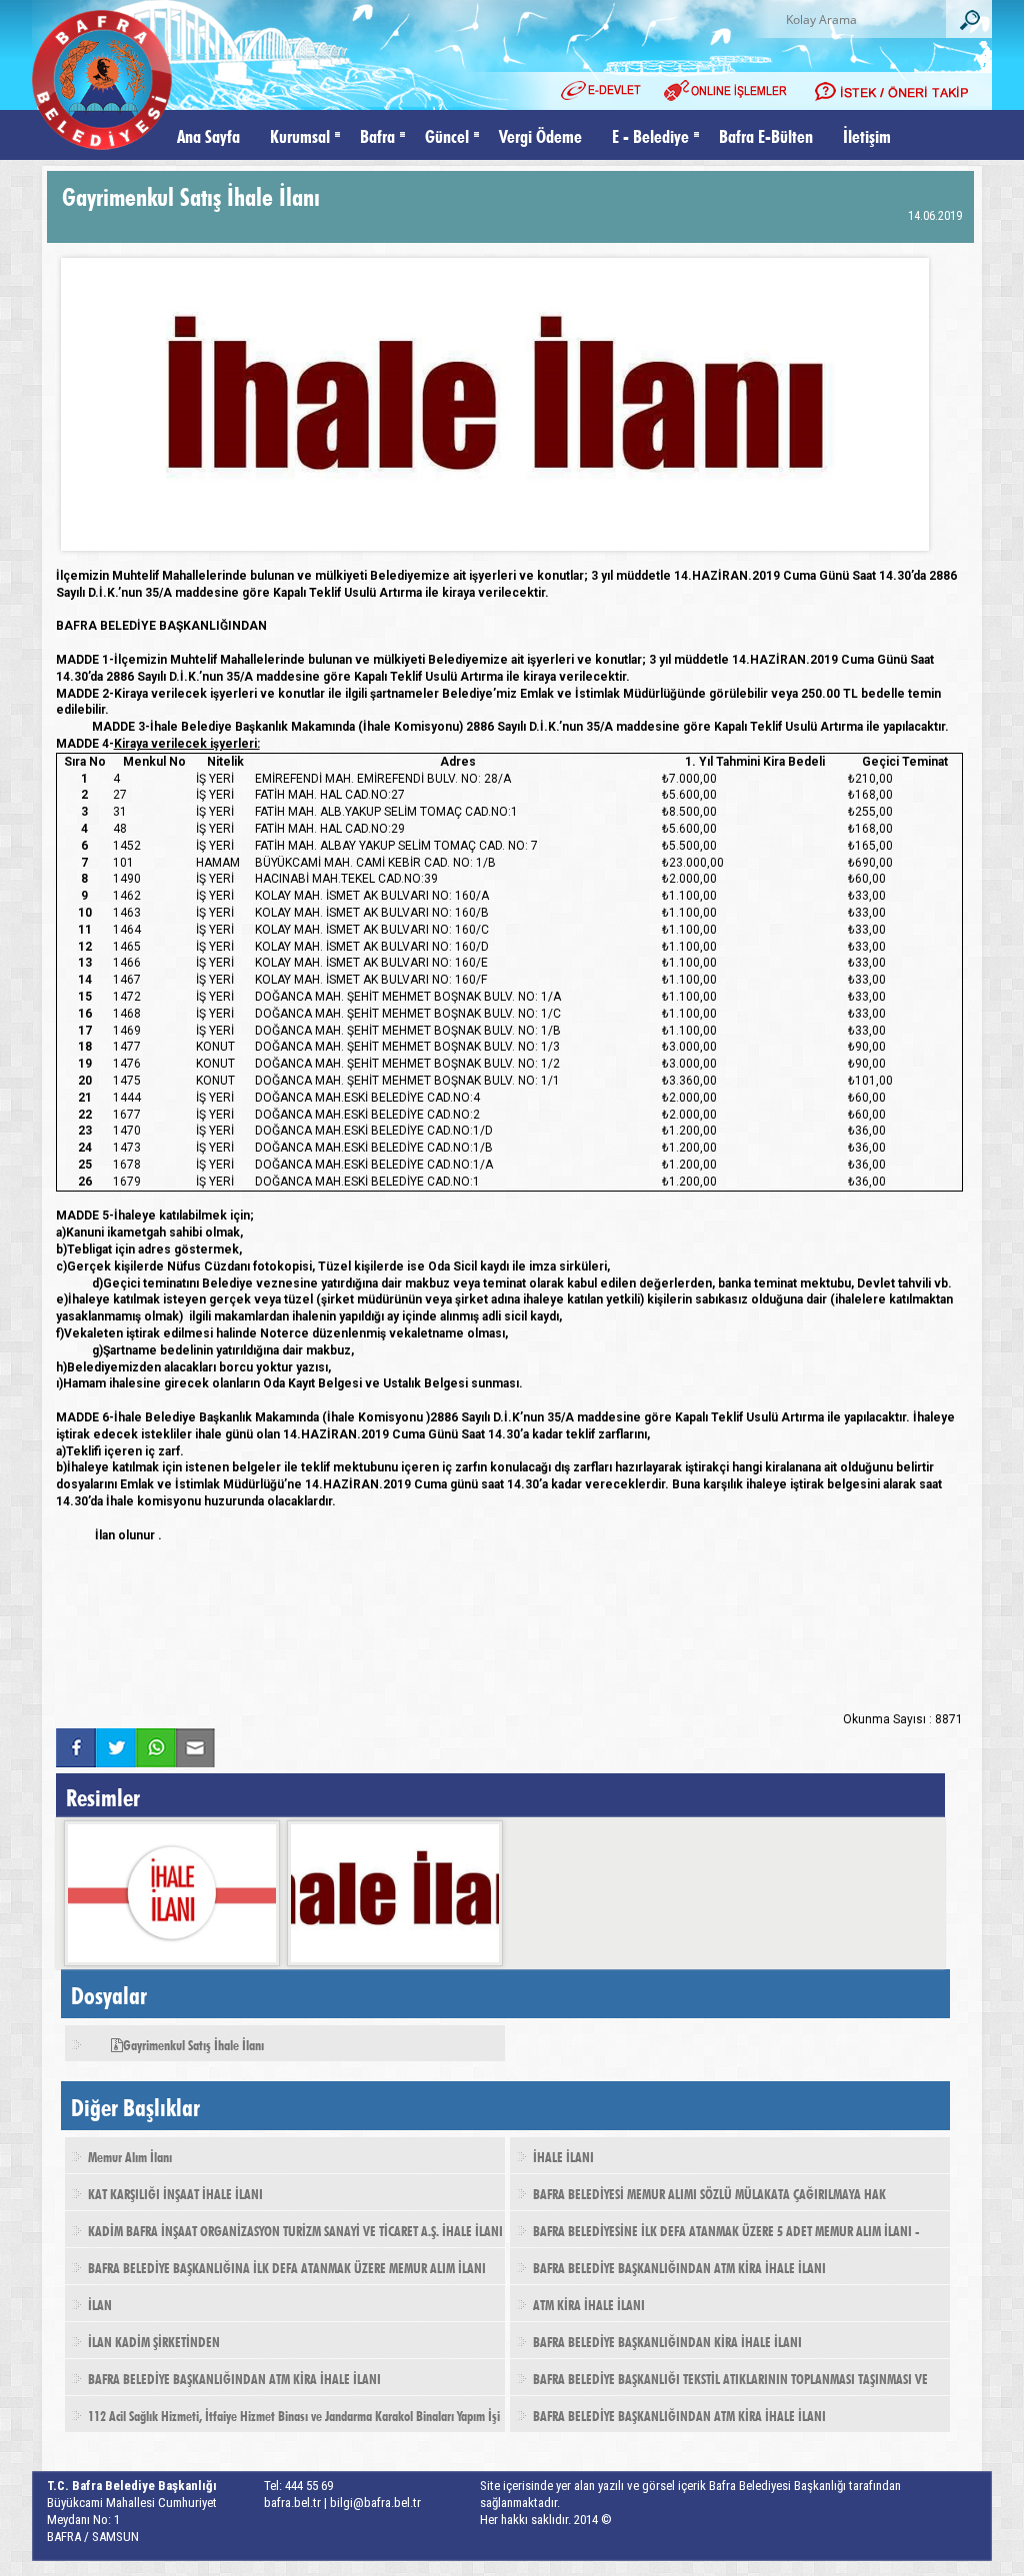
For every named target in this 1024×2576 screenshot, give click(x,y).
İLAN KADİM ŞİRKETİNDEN (154, 2340)
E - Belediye (650, 134)
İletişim (867, 134)
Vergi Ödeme (540, 134)
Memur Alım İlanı (130, 2155)
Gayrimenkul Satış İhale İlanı (193, 2043)
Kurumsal (300, 134)
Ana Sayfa (208, 134)
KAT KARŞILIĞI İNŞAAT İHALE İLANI (175, 2192)
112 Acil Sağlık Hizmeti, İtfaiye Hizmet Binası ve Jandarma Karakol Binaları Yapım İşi (294, 2414)
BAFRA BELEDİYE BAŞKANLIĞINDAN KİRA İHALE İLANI (667, 2340)
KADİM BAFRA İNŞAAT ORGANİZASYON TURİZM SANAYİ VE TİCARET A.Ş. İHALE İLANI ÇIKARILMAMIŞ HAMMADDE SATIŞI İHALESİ (284, 2236)
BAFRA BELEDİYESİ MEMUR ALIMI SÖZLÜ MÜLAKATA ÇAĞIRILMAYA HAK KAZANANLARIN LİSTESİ (698, 2199)
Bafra (377, 134)
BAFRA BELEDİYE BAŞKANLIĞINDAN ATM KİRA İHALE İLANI (679, 2266)
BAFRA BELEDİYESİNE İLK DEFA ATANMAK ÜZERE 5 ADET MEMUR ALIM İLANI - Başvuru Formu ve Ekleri (715, 2236)
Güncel (447, 134)
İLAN (100, 2303)
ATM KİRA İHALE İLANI (589, 2303)
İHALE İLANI (563, 2155)
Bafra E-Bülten (766, 134)
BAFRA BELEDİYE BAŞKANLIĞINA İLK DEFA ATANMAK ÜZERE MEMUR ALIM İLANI (287, 2266)
